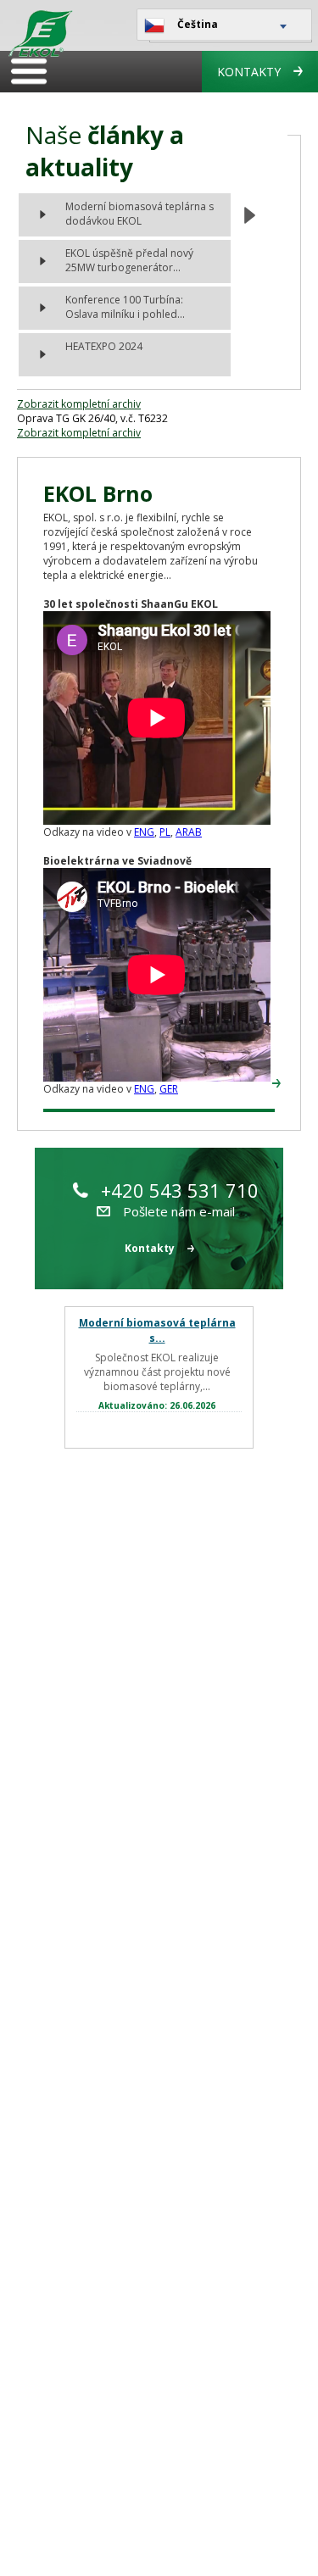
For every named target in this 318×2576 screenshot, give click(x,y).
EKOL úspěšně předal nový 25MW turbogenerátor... (129, 260)
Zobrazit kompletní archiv (79, 404)
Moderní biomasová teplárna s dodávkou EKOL (139, 214)
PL (165, 832)
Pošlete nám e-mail (179, 1211)
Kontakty (249, 72)
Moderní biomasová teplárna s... (157, 1330)
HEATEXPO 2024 (104, 346)
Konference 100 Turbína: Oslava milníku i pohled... (125, 307)
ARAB (189, 832)
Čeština (198, 24)
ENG (144, 832)
